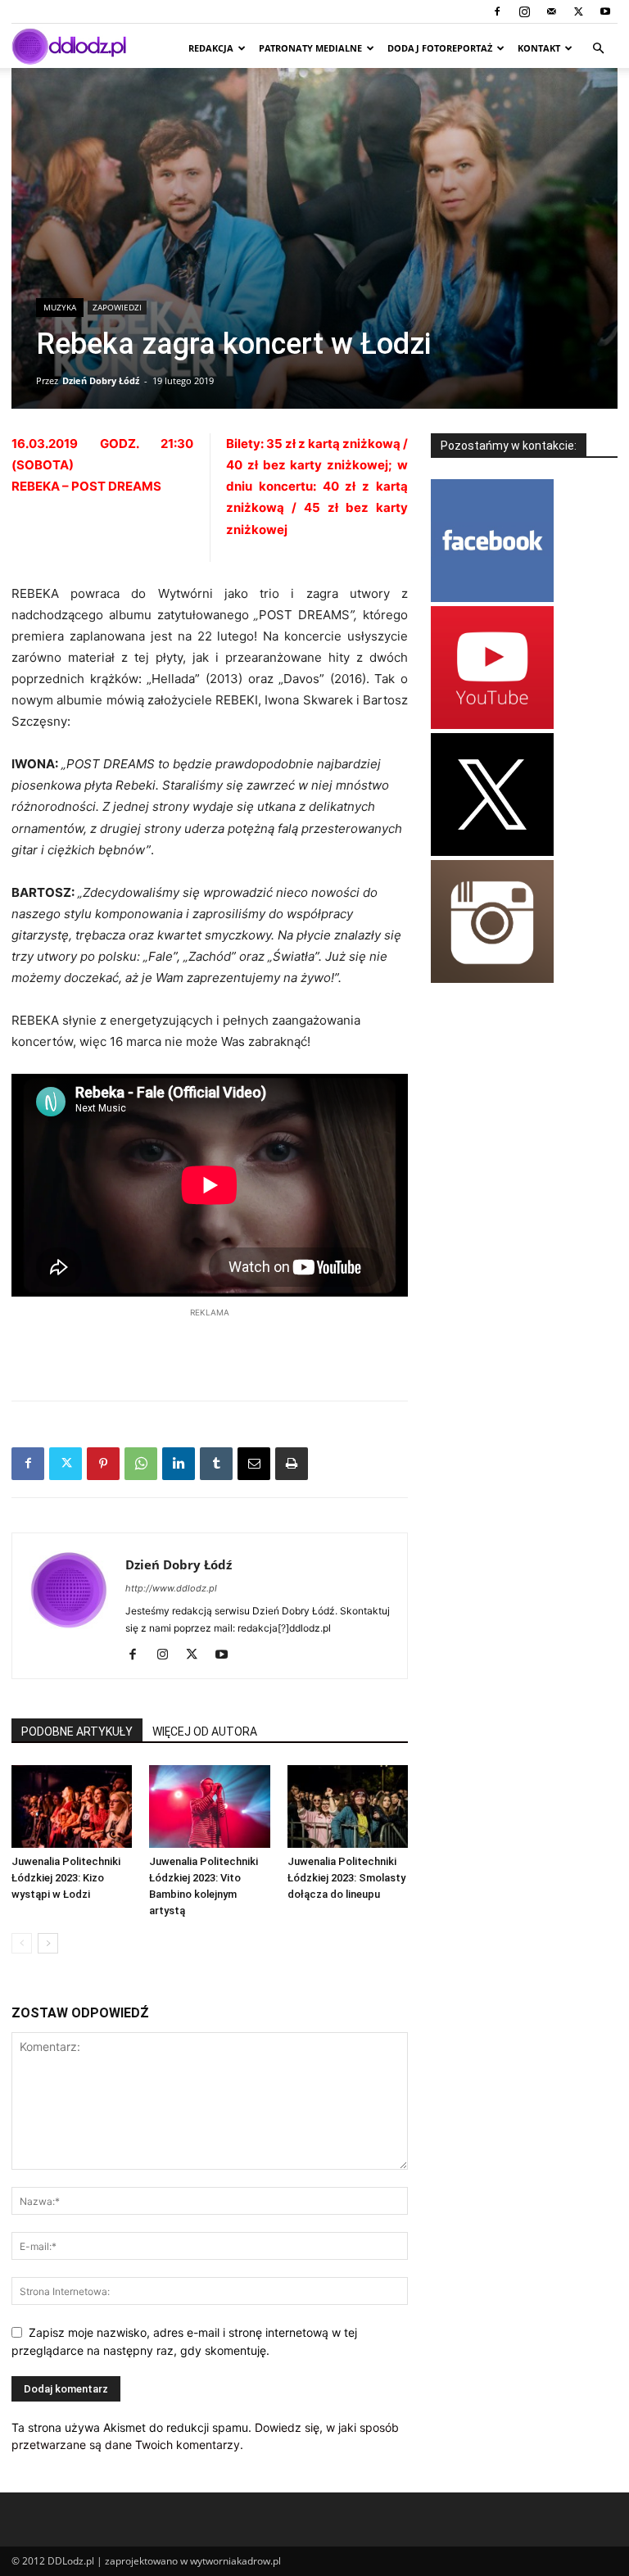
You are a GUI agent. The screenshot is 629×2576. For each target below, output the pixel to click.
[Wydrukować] (292, 1464)
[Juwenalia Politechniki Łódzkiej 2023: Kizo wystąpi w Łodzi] (72, 1806)
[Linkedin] (179, 1464)
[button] (598, 49)
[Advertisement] (210, 1346)
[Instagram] (524, 11)
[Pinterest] (103, 1464)
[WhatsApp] (141, 1464)
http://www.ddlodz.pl (171, 1588)
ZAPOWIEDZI (117, 307)
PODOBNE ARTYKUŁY (77, 1732)
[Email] (254, 1464)
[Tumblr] (216, 1464)
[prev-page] (22, 1943)
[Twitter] (578, 11)
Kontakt (539, 48)
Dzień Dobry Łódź (101, 380)
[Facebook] (497, 11)
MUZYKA (60, 307)
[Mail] (551, 11)
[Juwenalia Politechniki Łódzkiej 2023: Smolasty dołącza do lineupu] (348, 1806)
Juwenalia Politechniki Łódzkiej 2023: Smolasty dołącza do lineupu (346, 1878)
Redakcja (211, 48)
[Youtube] (605, 11)
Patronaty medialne (310, 48)
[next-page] (48, 1943)
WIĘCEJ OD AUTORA (205, 1732)
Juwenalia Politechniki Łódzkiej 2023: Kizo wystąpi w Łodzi (66, 1878)
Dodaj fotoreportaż (440, 48)
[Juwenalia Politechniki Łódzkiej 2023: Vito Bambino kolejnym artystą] (209, 1806)
